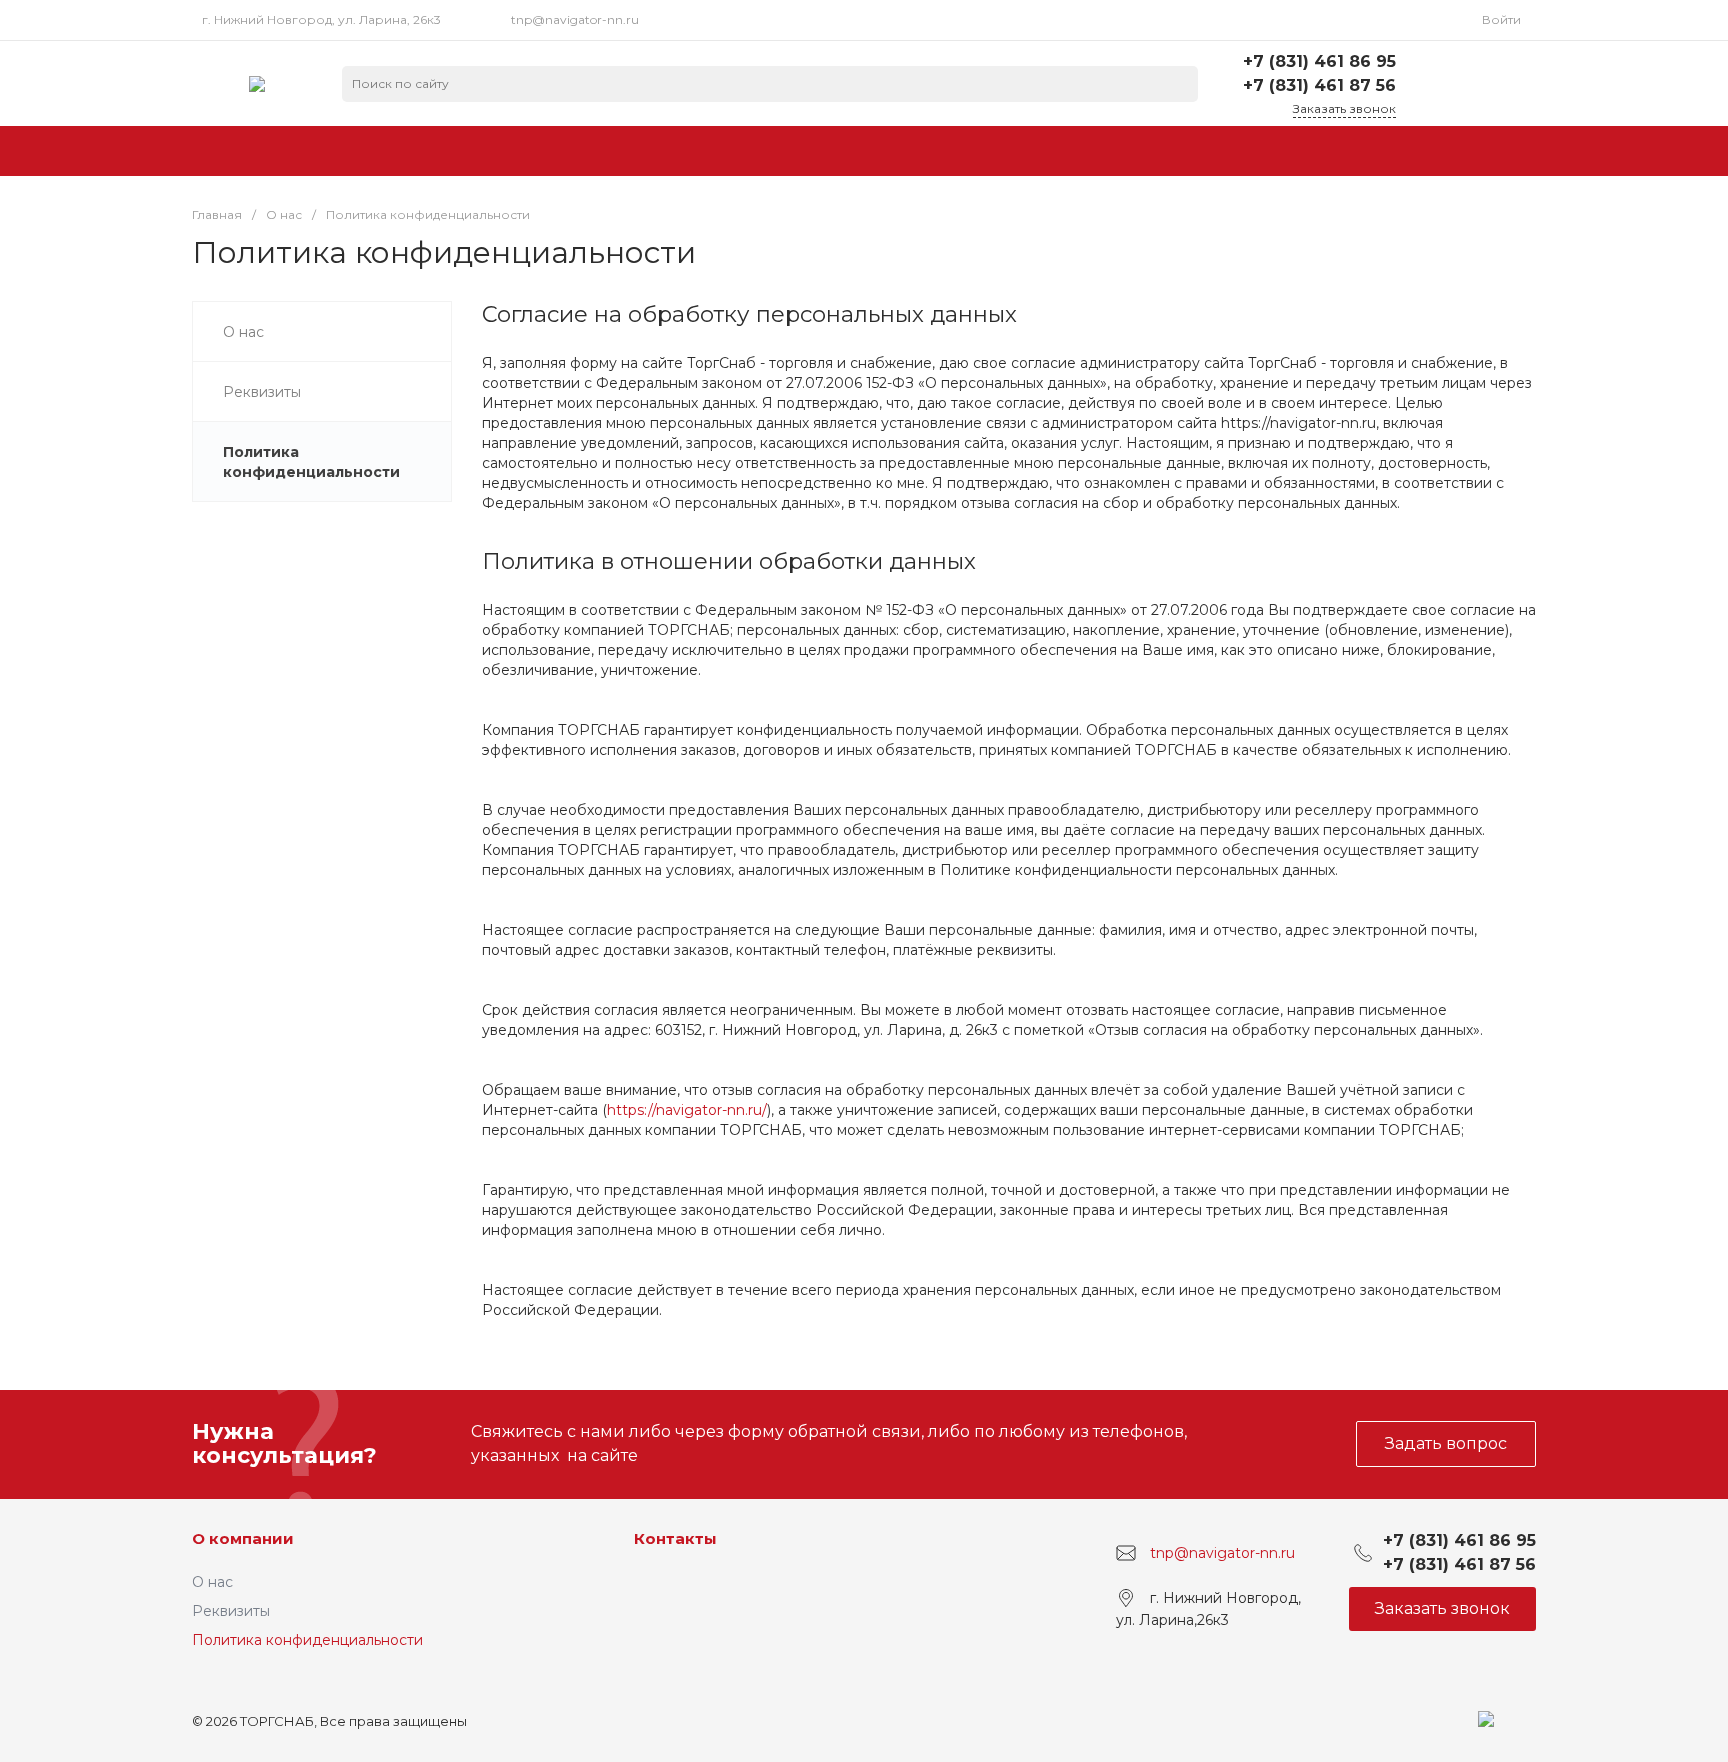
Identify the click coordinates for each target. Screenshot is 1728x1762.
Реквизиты (231, 1611)
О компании (243, 1538)
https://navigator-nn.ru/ (687, 1110)
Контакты (675, 1538)
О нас (212, 1582)
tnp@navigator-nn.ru (575, 19)
